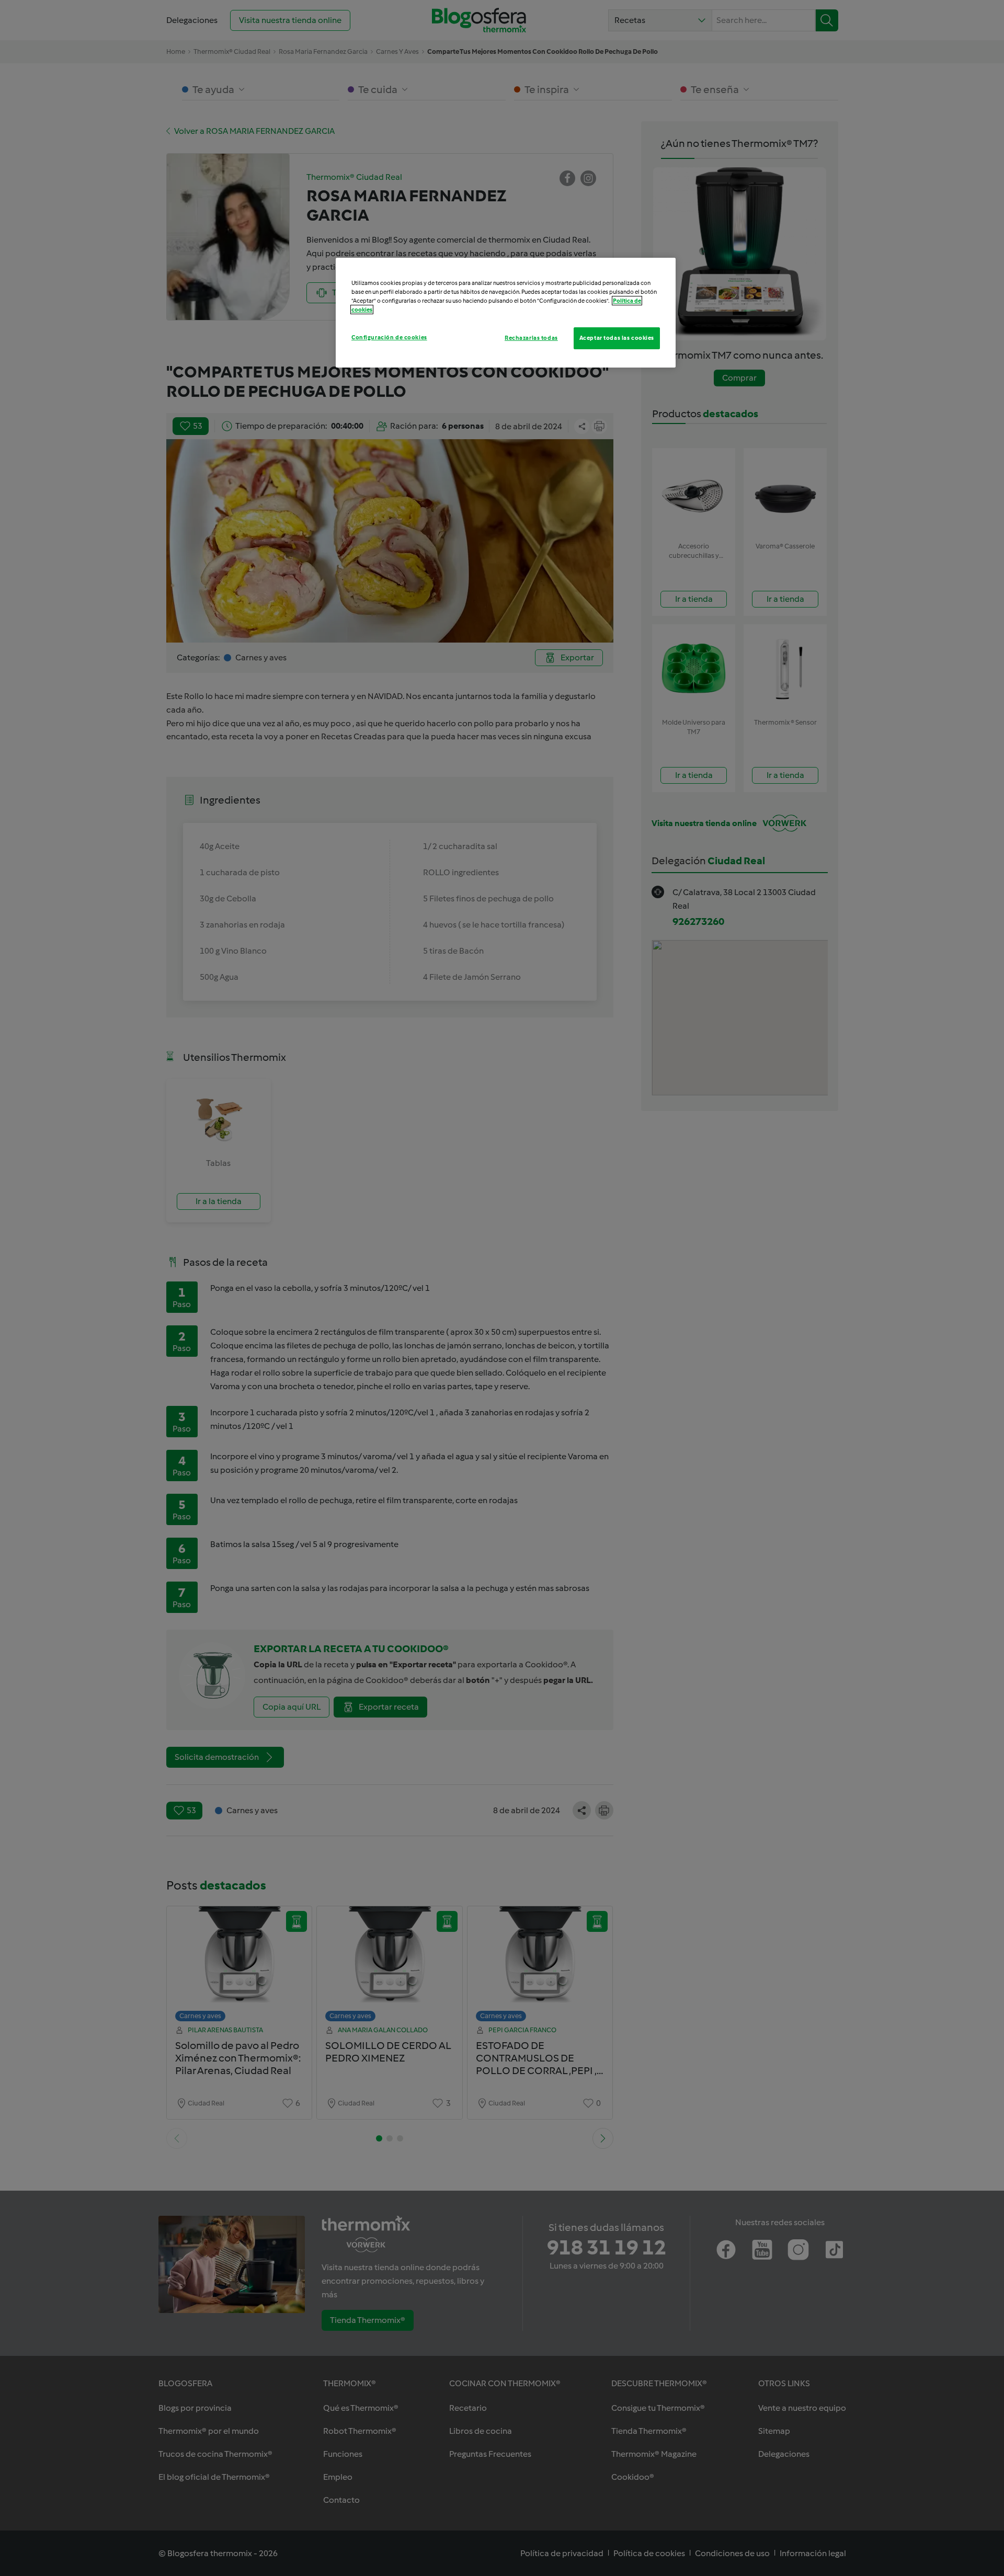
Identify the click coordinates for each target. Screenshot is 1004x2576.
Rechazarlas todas (531, 338)
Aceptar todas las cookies (617, 338)
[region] (506, 313)
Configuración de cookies (389, 337)
